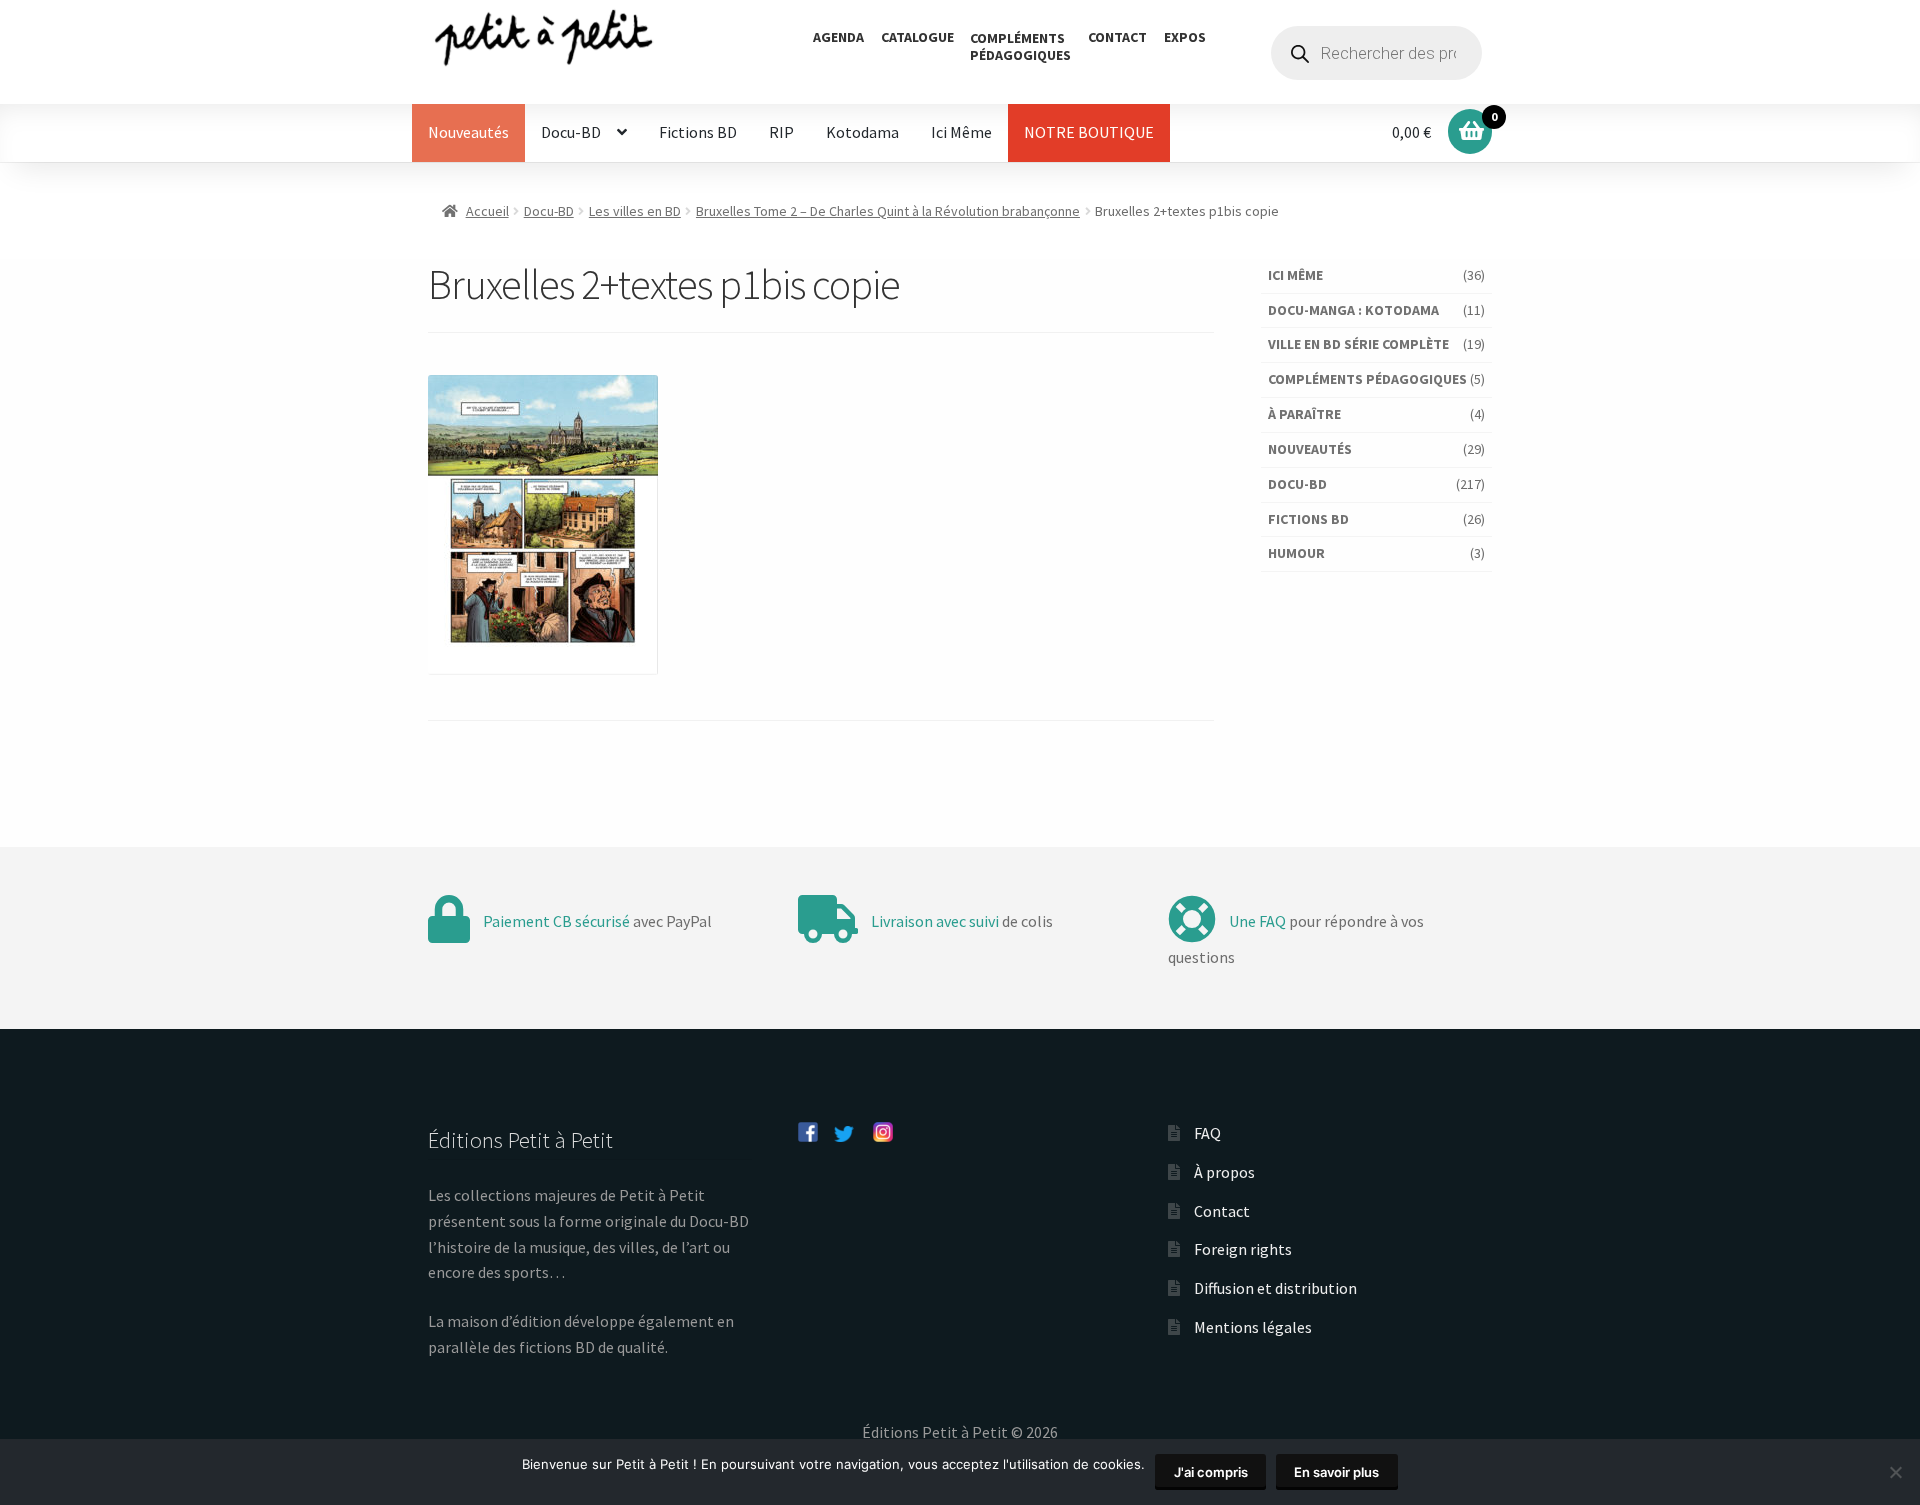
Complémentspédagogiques (1020, 46)
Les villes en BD (635, 211)
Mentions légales (1253, 1327)
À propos (1224, 1172)
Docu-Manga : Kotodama (1353, 310)
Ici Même (961, 132)
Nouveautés (468, 132)
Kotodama (862, 132)
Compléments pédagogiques (1367, 379)
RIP (781, 132)
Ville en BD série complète (1358, 344)
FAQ (1207, 1133)
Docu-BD (571, 132)
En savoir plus (1336, 1472)
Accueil (487, 211)
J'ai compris (1211, 1472)
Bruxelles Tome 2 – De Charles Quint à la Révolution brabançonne (888, 211)
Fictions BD (698, 132)
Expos (1185, 37)
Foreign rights (1243, 1249)
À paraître (1304, 414)
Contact (1117, 37)
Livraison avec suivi (935, 921)
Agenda (838, 37)
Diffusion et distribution (1275, 1288)
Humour (1296, 553)
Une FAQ (1257, 921)
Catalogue (917, 37)
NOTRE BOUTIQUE (1089, 132)
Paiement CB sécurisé (556, 921)
